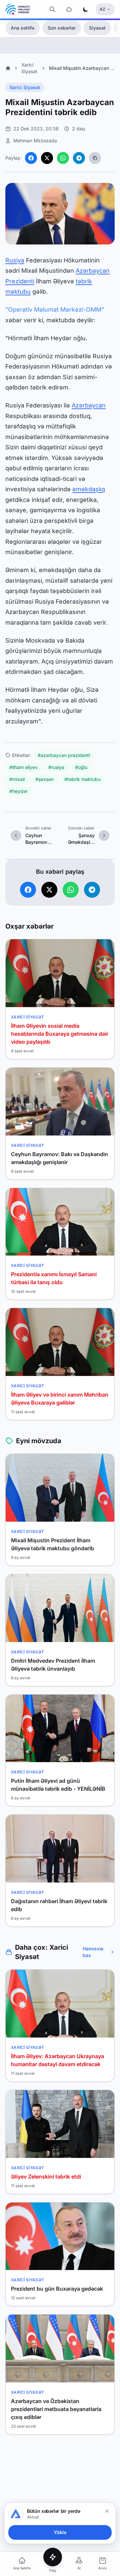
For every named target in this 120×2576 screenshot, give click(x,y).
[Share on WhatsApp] (63, 158)
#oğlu (81, 767)
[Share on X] (47, 158)
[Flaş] (53, 2557)
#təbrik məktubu (82, 779)
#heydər (18, 791)
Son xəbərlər (62, 28)
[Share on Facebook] (31, 158)
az (102, 9)
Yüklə (60, 2532)
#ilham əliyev (23, 767)
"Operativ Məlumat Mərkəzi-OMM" (55, 309)
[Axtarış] (52, 9)
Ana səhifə (22, 28)
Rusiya (15, 260)
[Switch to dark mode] (86, 9)
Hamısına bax (93, 1952)
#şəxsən (44, 779)
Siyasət (97, 28)
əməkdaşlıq (89, 489)
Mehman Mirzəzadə (35, 141)
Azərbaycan (89, 405)
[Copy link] (95, 158)
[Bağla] (107, 2511)
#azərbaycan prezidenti (64, 755)
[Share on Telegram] (79, 158)
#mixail (17, 779)
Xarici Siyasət (25, 87)
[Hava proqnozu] (69, 9)
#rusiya (56, 767)
